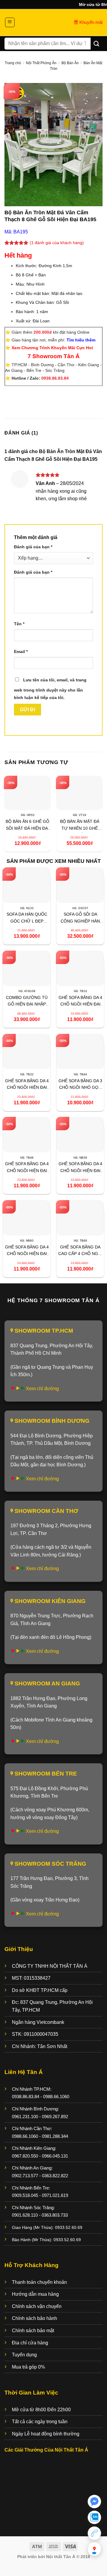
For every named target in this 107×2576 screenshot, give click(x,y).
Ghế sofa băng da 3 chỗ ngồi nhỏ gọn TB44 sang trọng (80, 1085)
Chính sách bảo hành (34, 2318)
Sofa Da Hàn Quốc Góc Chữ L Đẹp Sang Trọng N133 (27, 919)
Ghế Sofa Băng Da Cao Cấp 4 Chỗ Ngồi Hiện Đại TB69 (80, 1251)
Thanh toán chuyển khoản (39, 2282)
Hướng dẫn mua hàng (35, 2294)
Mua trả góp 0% (28, 2367)
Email (21, 652)
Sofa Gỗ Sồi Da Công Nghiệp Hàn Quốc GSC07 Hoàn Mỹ (80, 919)
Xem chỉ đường (42, 1389)
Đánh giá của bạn (33, 547)
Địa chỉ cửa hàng (30, 2343)
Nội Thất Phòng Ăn (41, 63)
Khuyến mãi (90, 22)
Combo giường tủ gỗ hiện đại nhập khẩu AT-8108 (27, 1002)
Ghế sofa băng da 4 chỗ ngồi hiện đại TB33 (80, 1002)
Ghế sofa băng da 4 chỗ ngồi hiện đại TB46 (27, 1168)
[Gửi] (97, 43)
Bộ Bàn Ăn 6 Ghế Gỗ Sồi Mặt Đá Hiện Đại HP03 (27, 826)
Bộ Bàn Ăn (70, 63)
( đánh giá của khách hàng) (57, 243)
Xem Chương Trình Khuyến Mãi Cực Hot (52, 348)
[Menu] (10, 22)
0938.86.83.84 (55, 378)
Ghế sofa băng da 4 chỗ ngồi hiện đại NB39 (80, 1168)
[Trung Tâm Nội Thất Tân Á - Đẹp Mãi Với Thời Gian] (53, 22)
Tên (19, 624)
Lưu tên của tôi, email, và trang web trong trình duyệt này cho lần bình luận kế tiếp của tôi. (50, 689)
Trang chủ (13, 63)
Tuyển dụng (24, 2355)
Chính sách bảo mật (33, 2331)
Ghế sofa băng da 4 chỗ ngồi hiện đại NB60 (27, 1251)
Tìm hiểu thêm (81, 340)
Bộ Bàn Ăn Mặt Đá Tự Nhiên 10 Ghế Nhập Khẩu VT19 (80, 826)
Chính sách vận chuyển (37, 2306)
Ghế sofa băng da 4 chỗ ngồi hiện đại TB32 (27, 1085)
